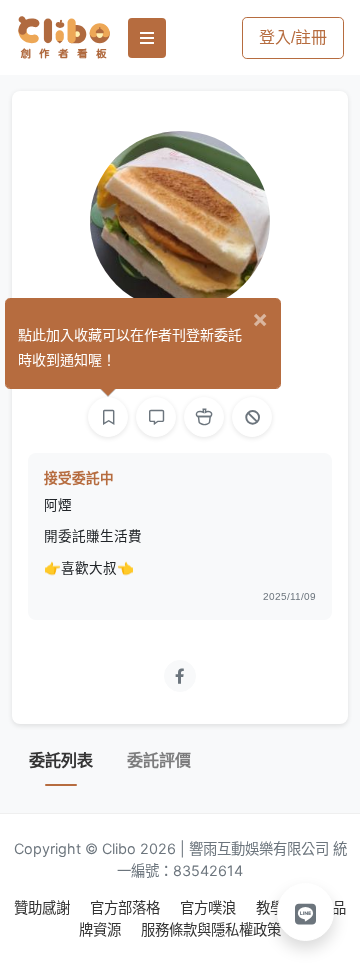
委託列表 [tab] (61, 760)
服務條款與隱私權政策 (211, 929)
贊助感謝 (44, 907)
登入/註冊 (293, 37)
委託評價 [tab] (159, 760)
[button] (306, 912)
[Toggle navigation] (147, 38)
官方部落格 (127, 907)
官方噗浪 (210, 907)
